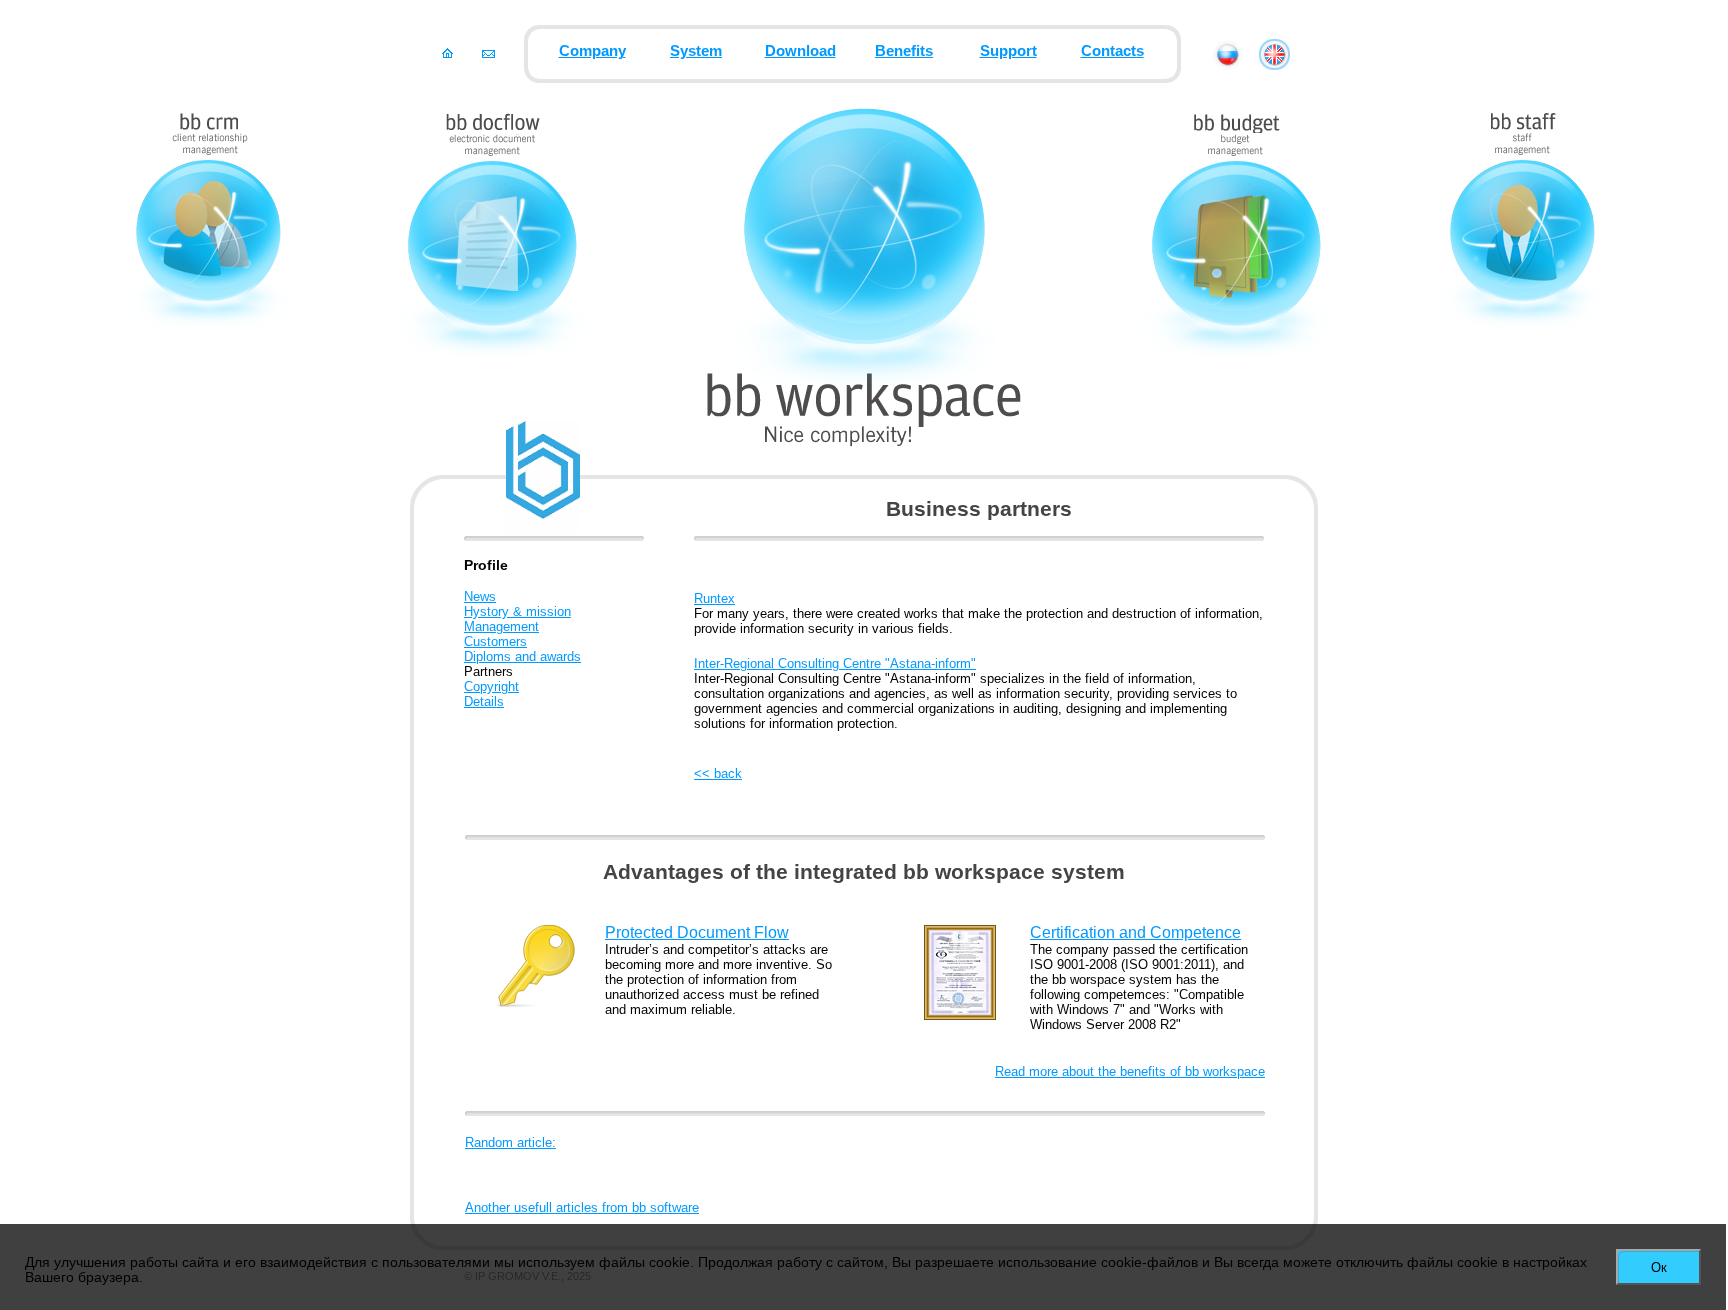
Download (800, 51)
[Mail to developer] (488, 53)
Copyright (491, 686)
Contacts (1112, 51)
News (480, 596)
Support (1008, 51)
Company (592, 51)
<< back (718, 773)
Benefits (904, 51)
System (696, 51)
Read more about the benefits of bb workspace (1130, 1071)
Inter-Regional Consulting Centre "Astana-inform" (835, 663)
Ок (1659, 1267)
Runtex (714, 598)
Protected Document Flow (697, 932)
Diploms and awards (522, 656)
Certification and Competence (1135, 932)
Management (501, 626)
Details (484, 701)
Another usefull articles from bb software (582, 1207)
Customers (495, 641)
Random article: (510, 1142)
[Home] (447, 53)
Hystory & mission (517, 611)
